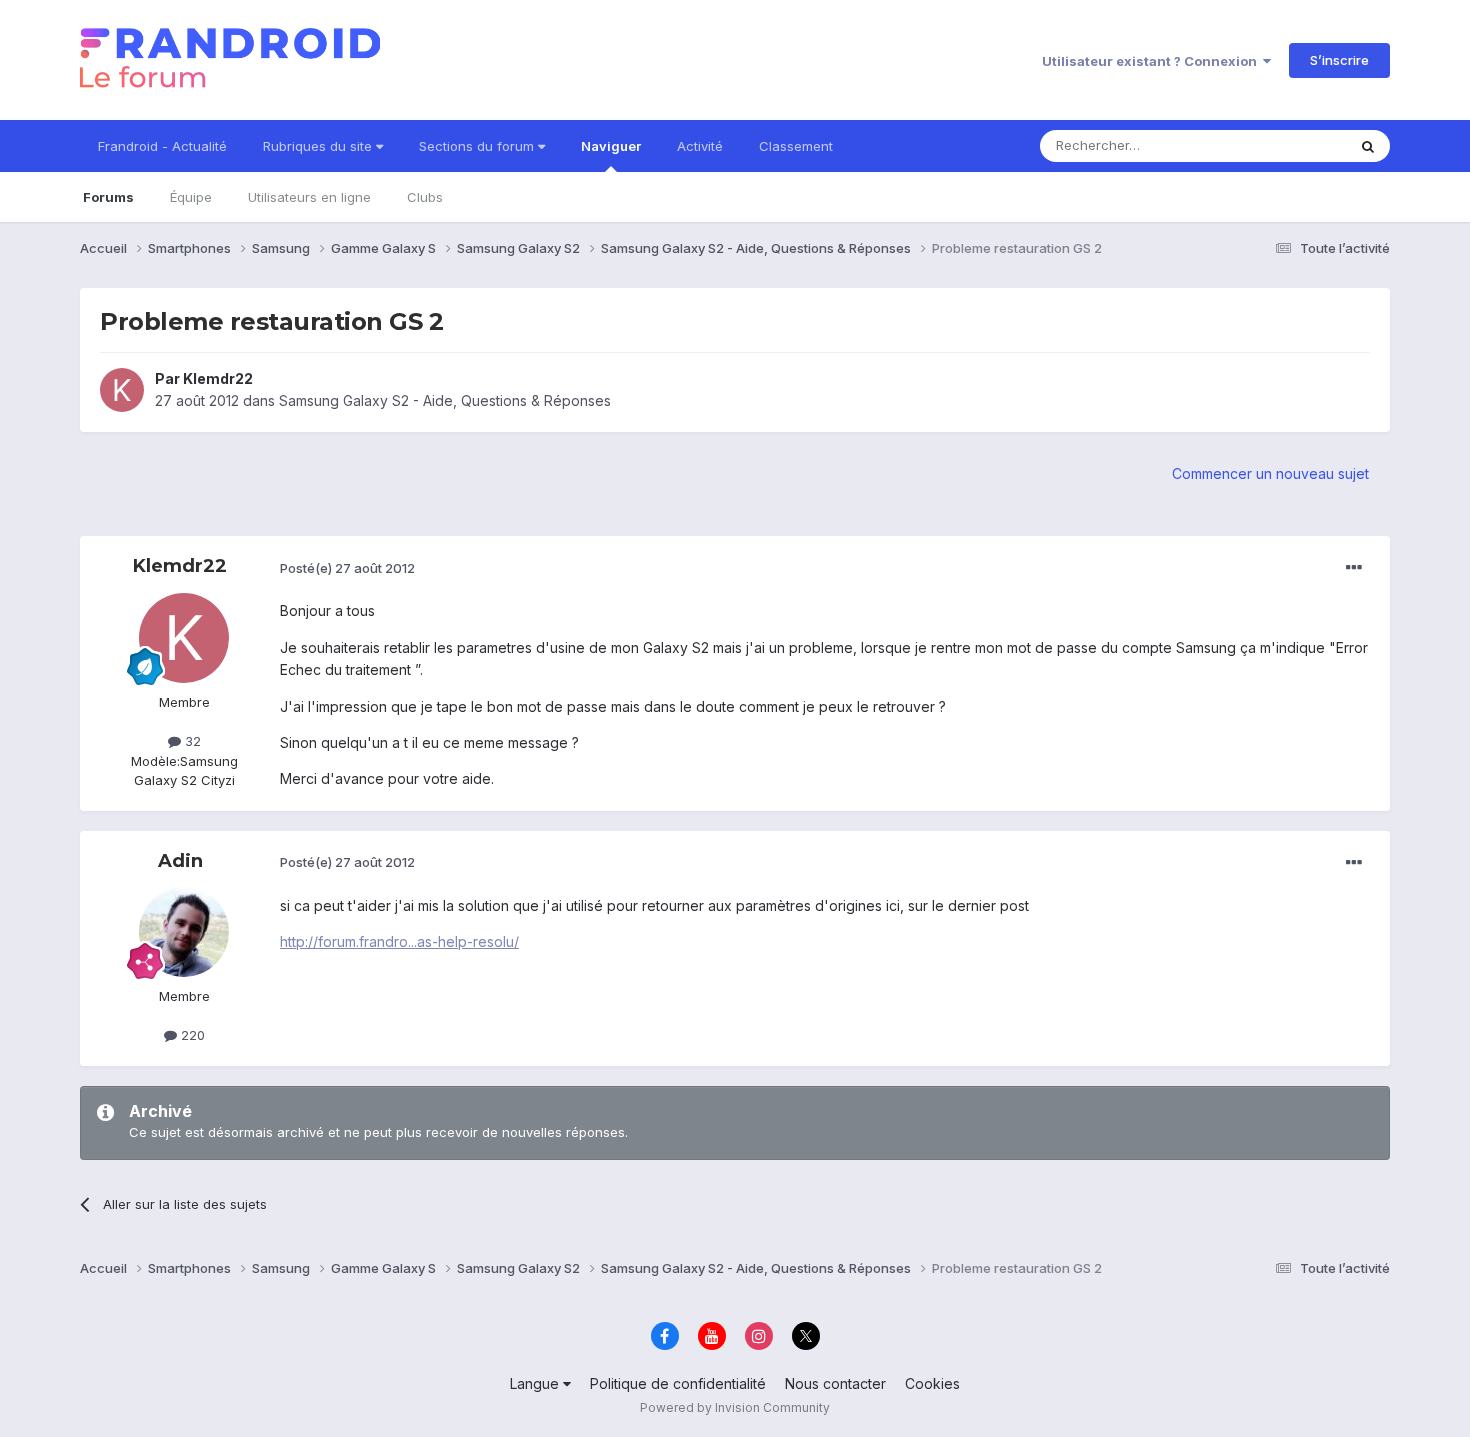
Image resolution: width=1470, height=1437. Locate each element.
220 (191, 1035)
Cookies (932, 1383)
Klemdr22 (218, 378)
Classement (796, 146)
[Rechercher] (1368, 146)
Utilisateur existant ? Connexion (1152, 61)
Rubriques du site (319, 146)
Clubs (425, 197)
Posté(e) (347, 568)
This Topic (1287, 145)
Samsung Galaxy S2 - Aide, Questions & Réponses (445, 400)
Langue (536, 1383)
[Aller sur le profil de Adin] (184, 932)
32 (191, 741)
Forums (108, 197)
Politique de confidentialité (678, 1383)
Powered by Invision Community (735, 1407)
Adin (180, 861)
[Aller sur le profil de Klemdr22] (122, 390)
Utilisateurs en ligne (309, 197)
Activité (700, 146)
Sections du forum (478, 146)
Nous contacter (835, 1383)
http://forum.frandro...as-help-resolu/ (399, 941)
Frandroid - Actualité (162, 146)
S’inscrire (1339, 60)
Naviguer (611, 146)
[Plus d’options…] (1354, 568)
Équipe (191, 197)
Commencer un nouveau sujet (1270, 473)
